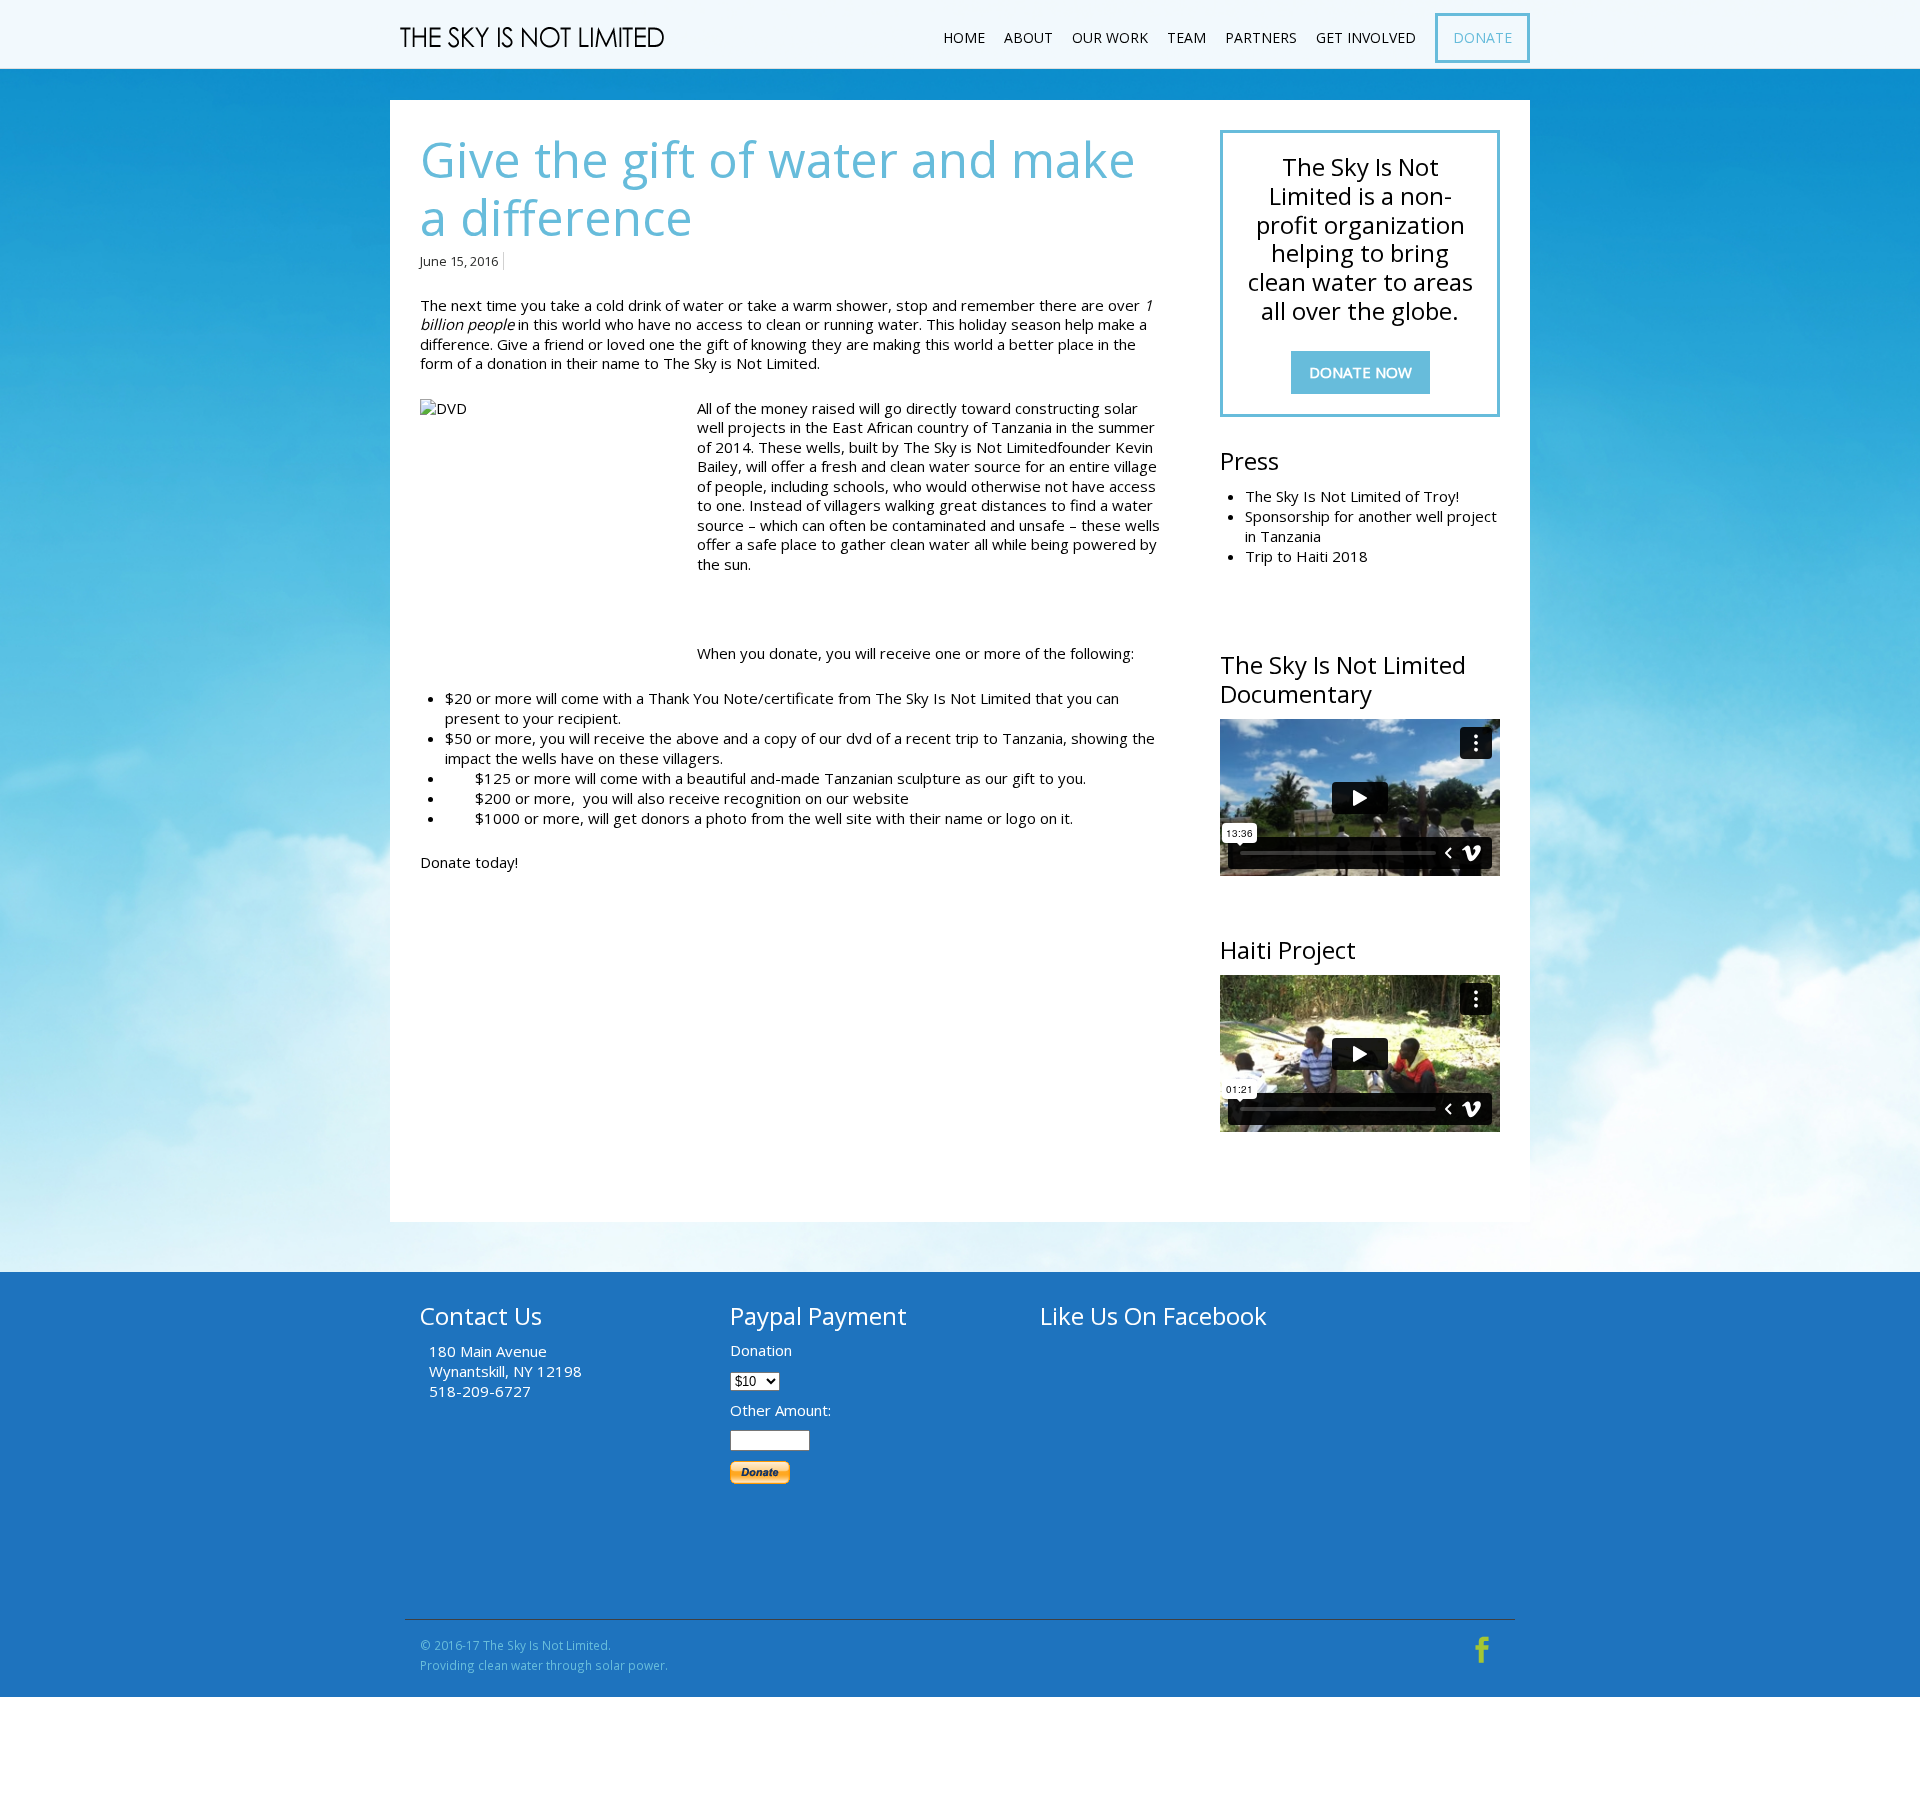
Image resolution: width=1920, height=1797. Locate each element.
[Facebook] (1482, 1645)
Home (964, 37)
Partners (1261, 37)
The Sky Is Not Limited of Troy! (1352, 496)
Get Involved (1366, 37)
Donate (1482, 37)
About (1028, 37)
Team (1186, 37)
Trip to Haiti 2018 (1306, 556)
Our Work (1110, 37)
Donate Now (1360, 372)
